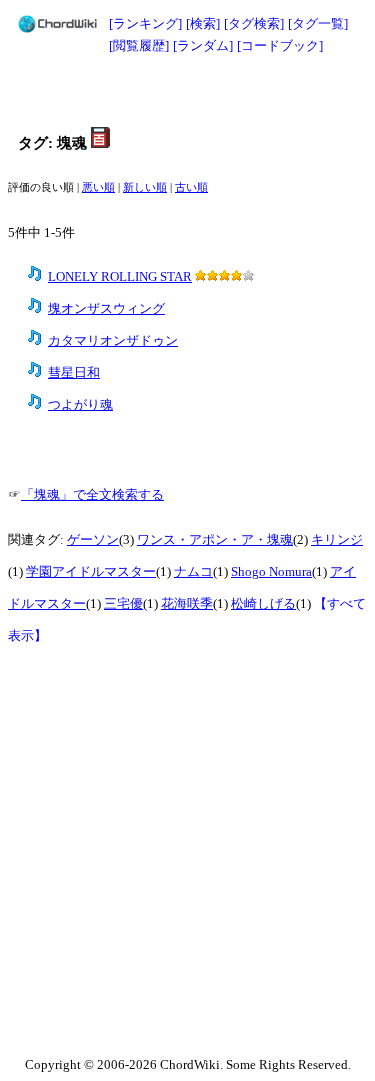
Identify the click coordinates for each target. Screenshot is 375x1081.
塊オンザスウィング (106, 309)
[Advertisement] (188, 92)
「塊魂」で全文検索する (92, 495)
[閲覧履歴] (139, 45)
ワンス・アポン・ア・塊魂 (215, 540)
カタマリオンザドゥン (113, 341)
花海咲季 (187, 604)
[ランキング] (145, 23)
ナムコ (193, 572)
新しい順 (145, 187)
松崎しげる (263, 604)
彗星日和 (74, 373)
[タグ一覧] (318, 23)
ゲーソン (93, 540)
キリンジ (337, 540)
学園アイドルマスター (91, 572)
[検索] (203, 23)
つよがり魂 (80, 405)
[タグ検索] (254, 23)
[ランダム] (203, 45)
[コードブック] (280, 45)
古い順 (191, 187)
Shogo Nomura (271, 572)
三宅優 (123, 604)
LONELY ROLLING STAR (120, 277)
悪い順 (98, 187)
